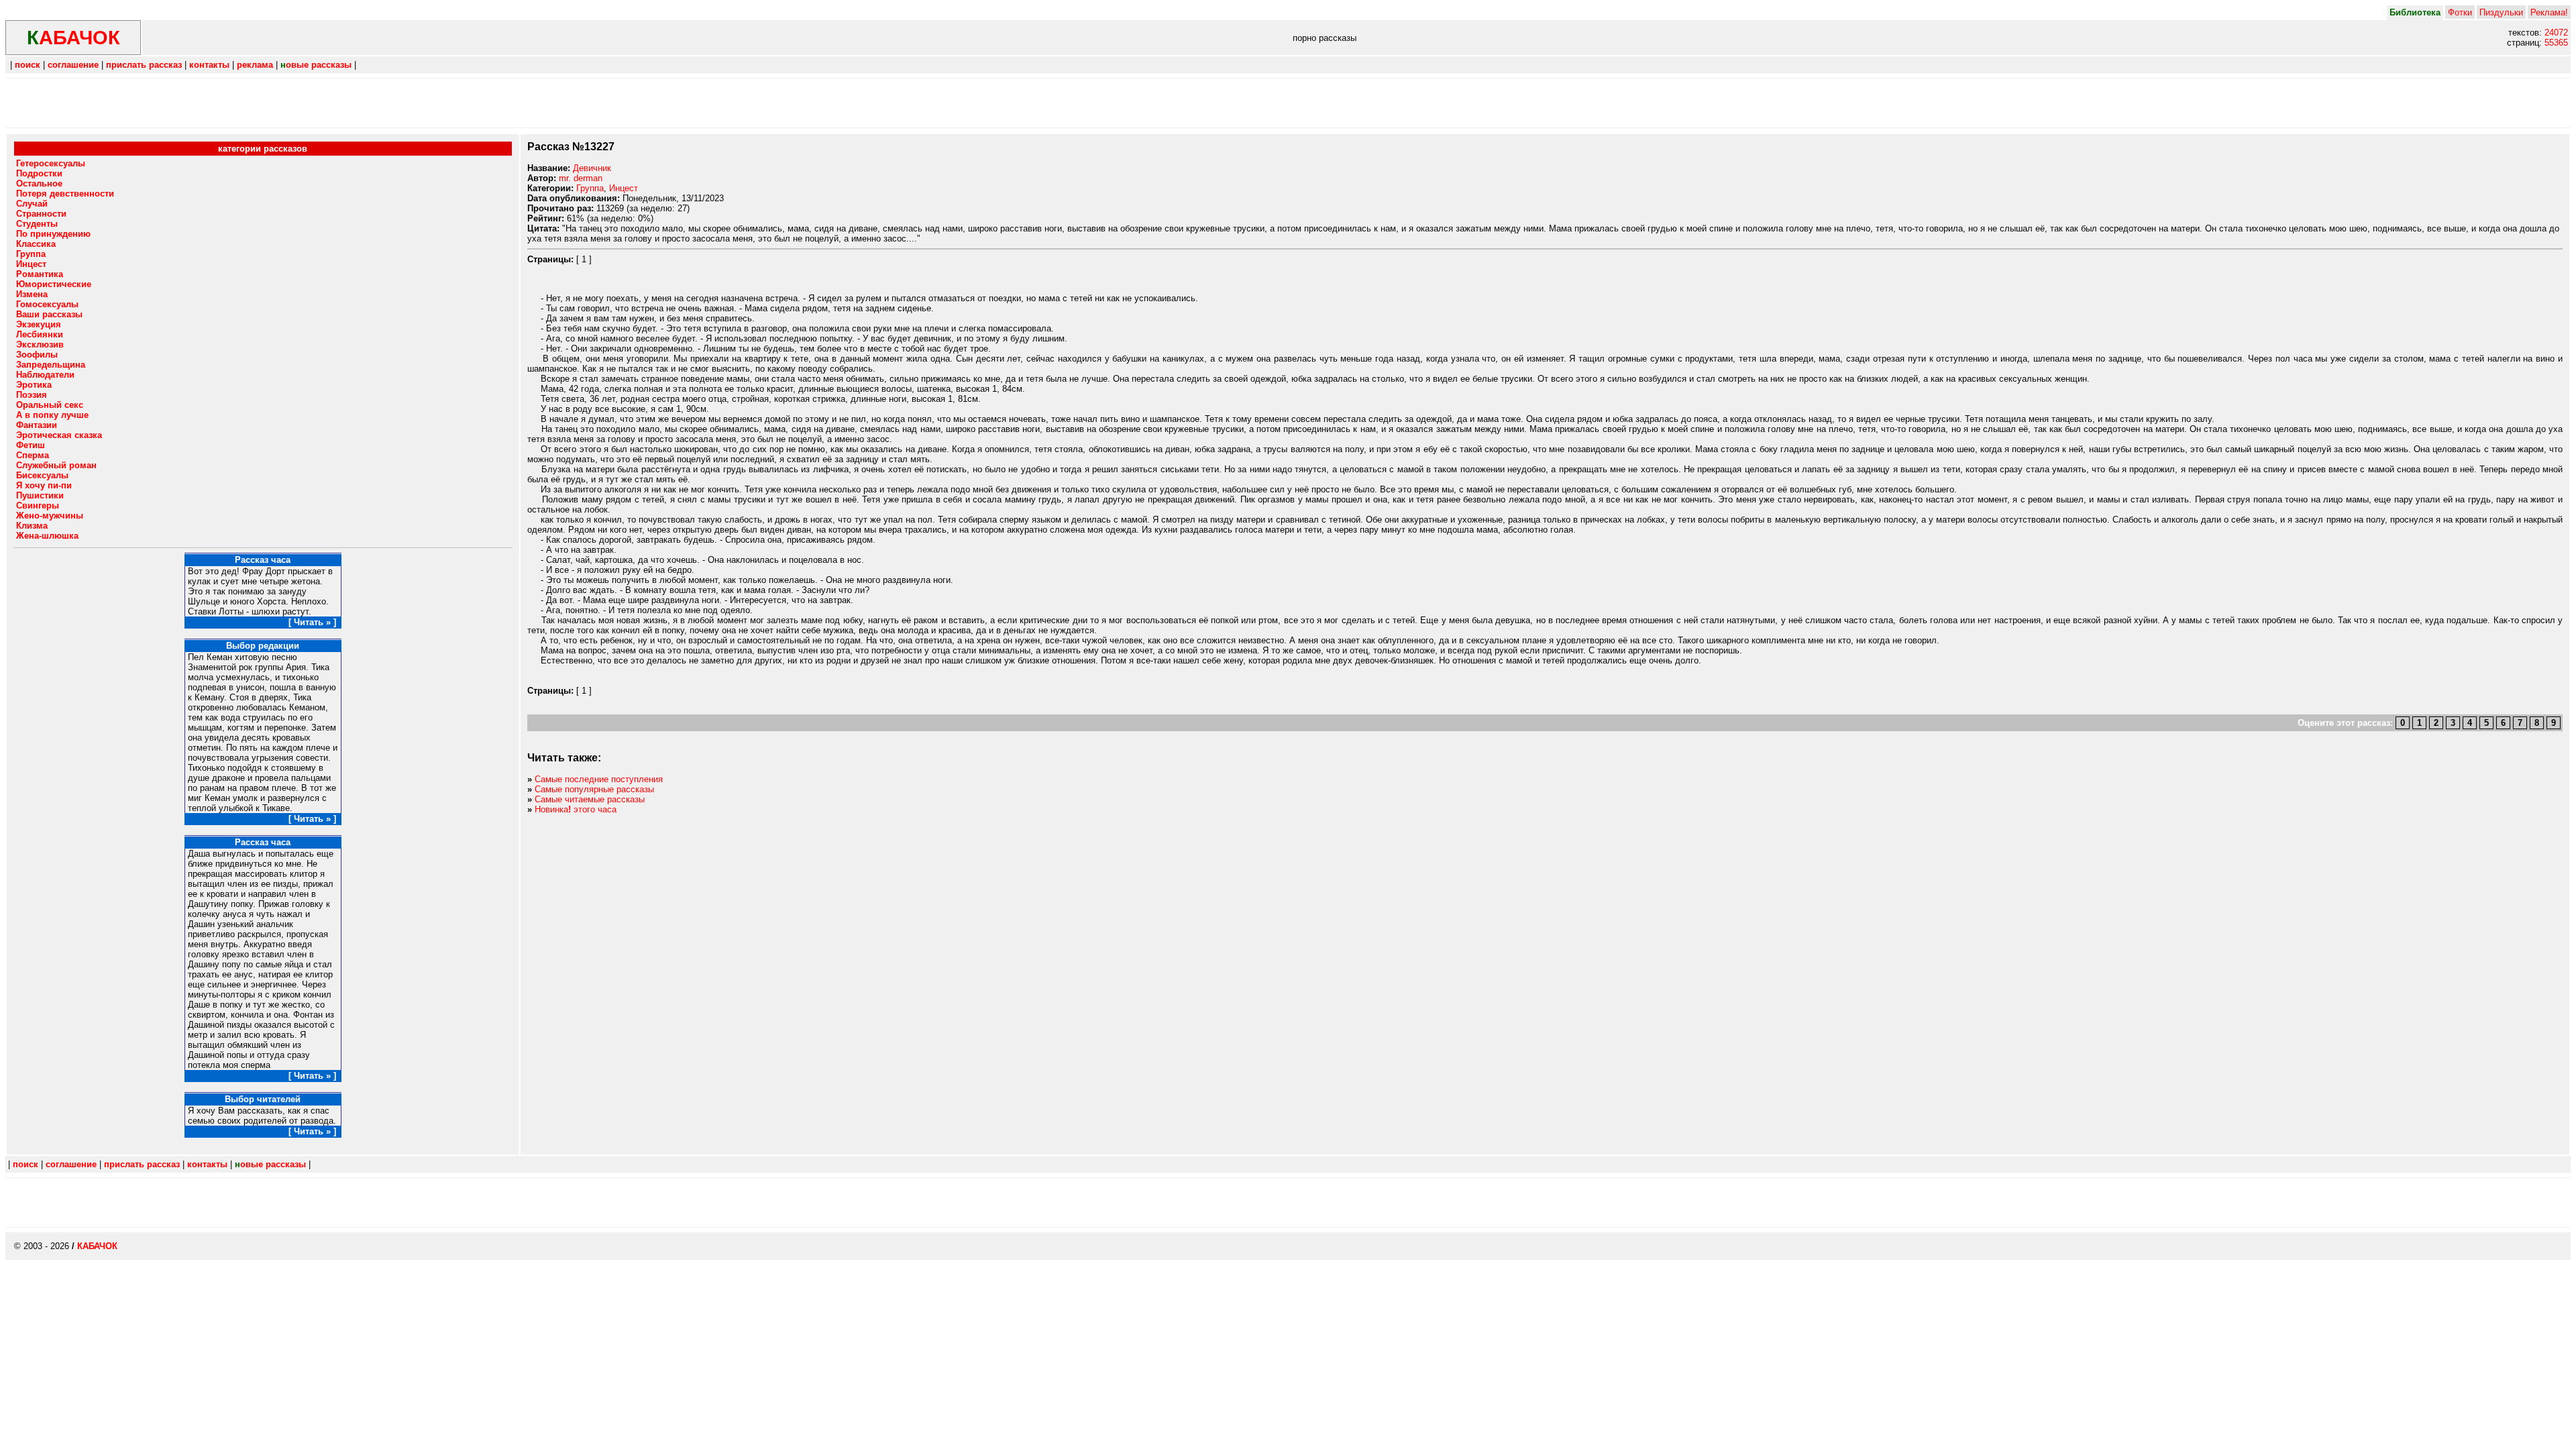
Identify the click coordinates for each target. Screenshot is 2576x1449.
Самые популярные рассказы (594, 789)
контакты (209, 65)
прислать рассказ (144, 65)
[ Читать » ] (312, 622)
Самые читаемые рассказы (590, 799)
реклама (255, 65)
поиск (28, 65)
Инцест (624, 188)
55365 (2556, 43)
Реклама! (2549, 12)
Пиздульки (2501, 12)
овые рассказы (316, 65)
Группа (590, 188)
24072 (2556, 33)
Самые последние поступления (599, 779)
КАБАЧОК (97, 1246)
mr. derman (581, 178)
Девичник (592, 168)
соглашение (73, 65)
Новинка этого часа (576, 809)
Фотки (2460, 12)
